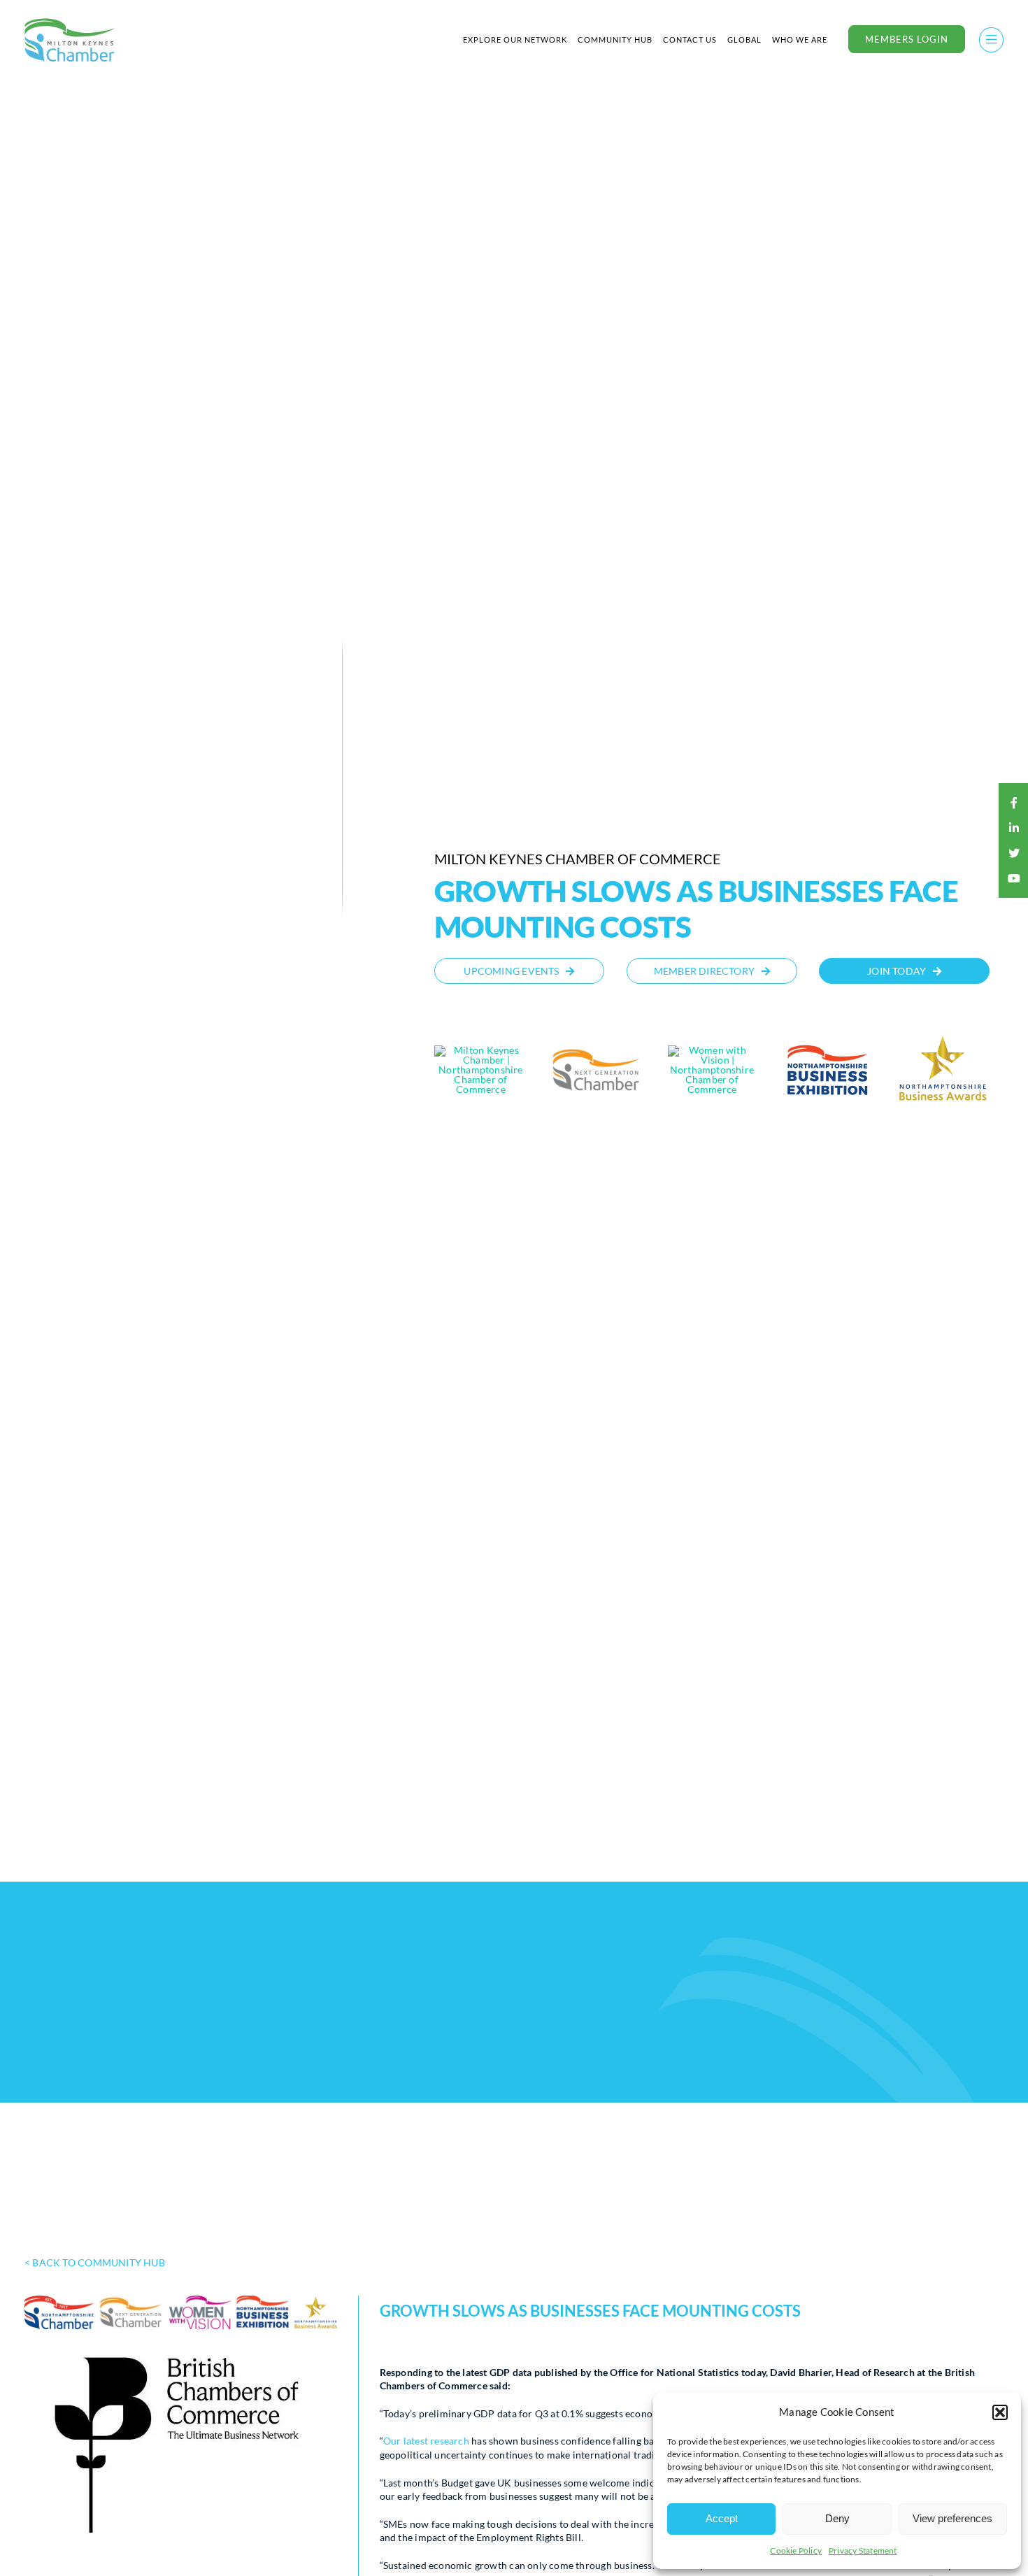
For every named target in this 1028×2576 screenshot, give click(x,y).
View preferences (952, 2518)
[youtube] (1014, 878)
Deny (837, 2518)
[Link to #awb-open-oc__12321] (991, 40)
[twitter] (1014, 853)
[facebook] (1014, 803)
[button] (1000, 2412)
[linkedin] (1014, 828)
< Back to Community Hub (95, 2262)
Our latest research (426, 2441)
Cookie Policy (796, 2550)
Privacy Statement (863, 2550)
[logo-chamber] (70, 22)
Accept (722, 2518)
